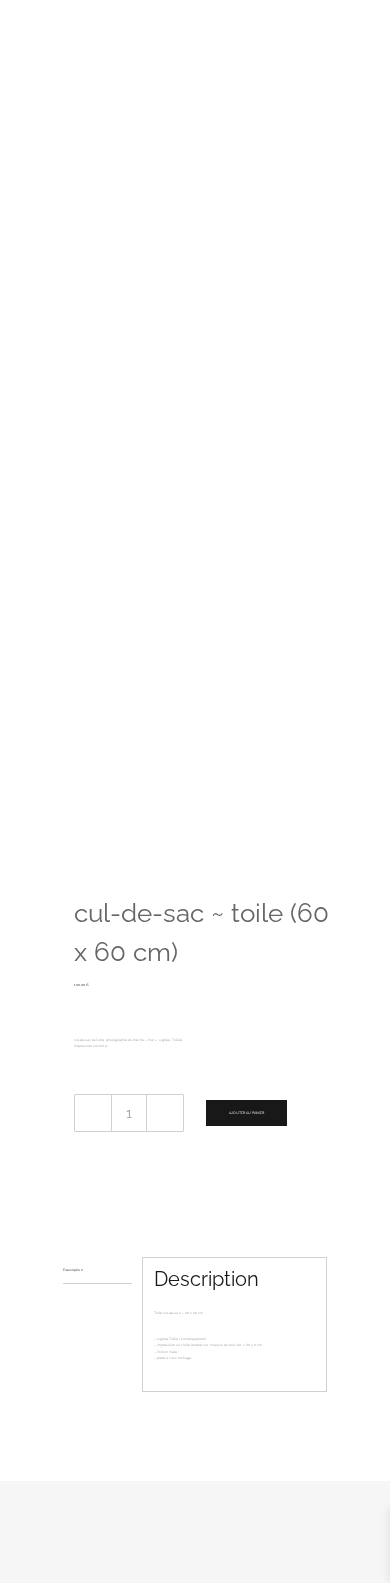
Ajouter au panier (247, 1113)
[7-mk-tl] (195, 447)
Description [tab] (73, 1270)
